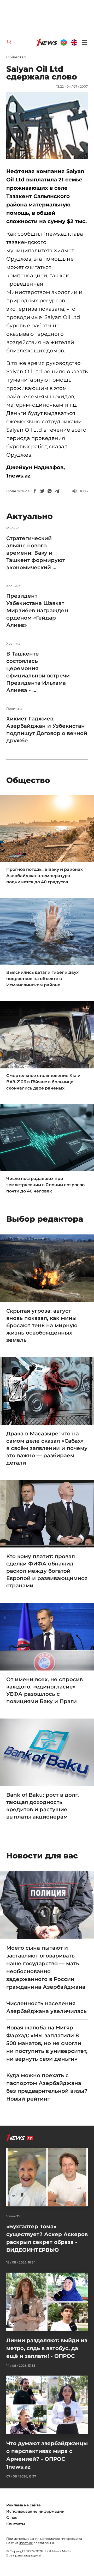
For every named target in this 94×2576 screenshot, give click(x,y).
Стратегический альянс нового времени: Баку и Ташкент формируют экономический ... (36, 553)
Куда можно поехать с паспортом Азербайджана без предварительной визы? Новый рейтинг (47, 2087)
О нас (12, 2518)
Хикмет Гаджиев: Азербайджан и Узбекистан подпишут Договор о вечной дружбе (47, 730)
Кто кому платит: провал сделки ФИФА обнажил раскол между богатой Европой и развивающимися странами (47, 1571)
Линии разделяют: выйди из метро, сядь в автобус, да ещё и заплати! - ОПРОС (47, 2348)
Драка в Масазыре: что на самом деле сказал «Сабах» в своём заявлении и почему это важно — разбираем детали (47, 1448)
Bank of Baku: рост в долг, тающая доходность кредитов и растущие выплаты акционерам (43, 1806)
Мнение (13, 528)
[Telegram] (57, 491)
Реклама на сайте (23, 2505)
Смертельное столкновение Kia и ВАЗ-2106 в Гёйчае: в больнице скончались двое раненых (43, 1082)
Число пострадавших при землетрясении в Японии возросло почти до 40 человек (45, 1185)
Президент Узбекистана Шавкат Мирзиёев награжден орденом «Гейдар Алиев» (37, 610)
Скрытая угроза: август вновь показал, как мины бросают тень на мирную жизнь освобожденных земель (42, 1325)
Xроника (13, 586)
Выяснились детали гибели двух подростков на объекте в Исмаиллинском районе (42, 979)
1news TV (13, 2216)
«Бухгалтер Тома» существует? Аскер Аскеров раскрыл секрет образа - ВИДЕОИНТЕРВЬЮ (47, 2238)
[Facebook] (35, 491)
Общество (16, 57)
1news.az (26, 2543)
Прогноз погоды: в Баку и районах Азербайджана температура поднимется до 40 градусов (45, 876)
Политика (14, 709)
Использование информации (35, 2511)
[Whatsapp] (50, 491)
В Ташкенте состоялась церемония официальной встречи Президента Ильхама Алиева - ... (38, 672)
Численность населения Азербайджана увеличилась (46, 2007)
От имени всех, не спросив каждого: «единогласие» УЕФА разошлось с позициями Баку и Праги (45, 1690)
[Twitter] (42, 491)
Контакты (16, 2524)
